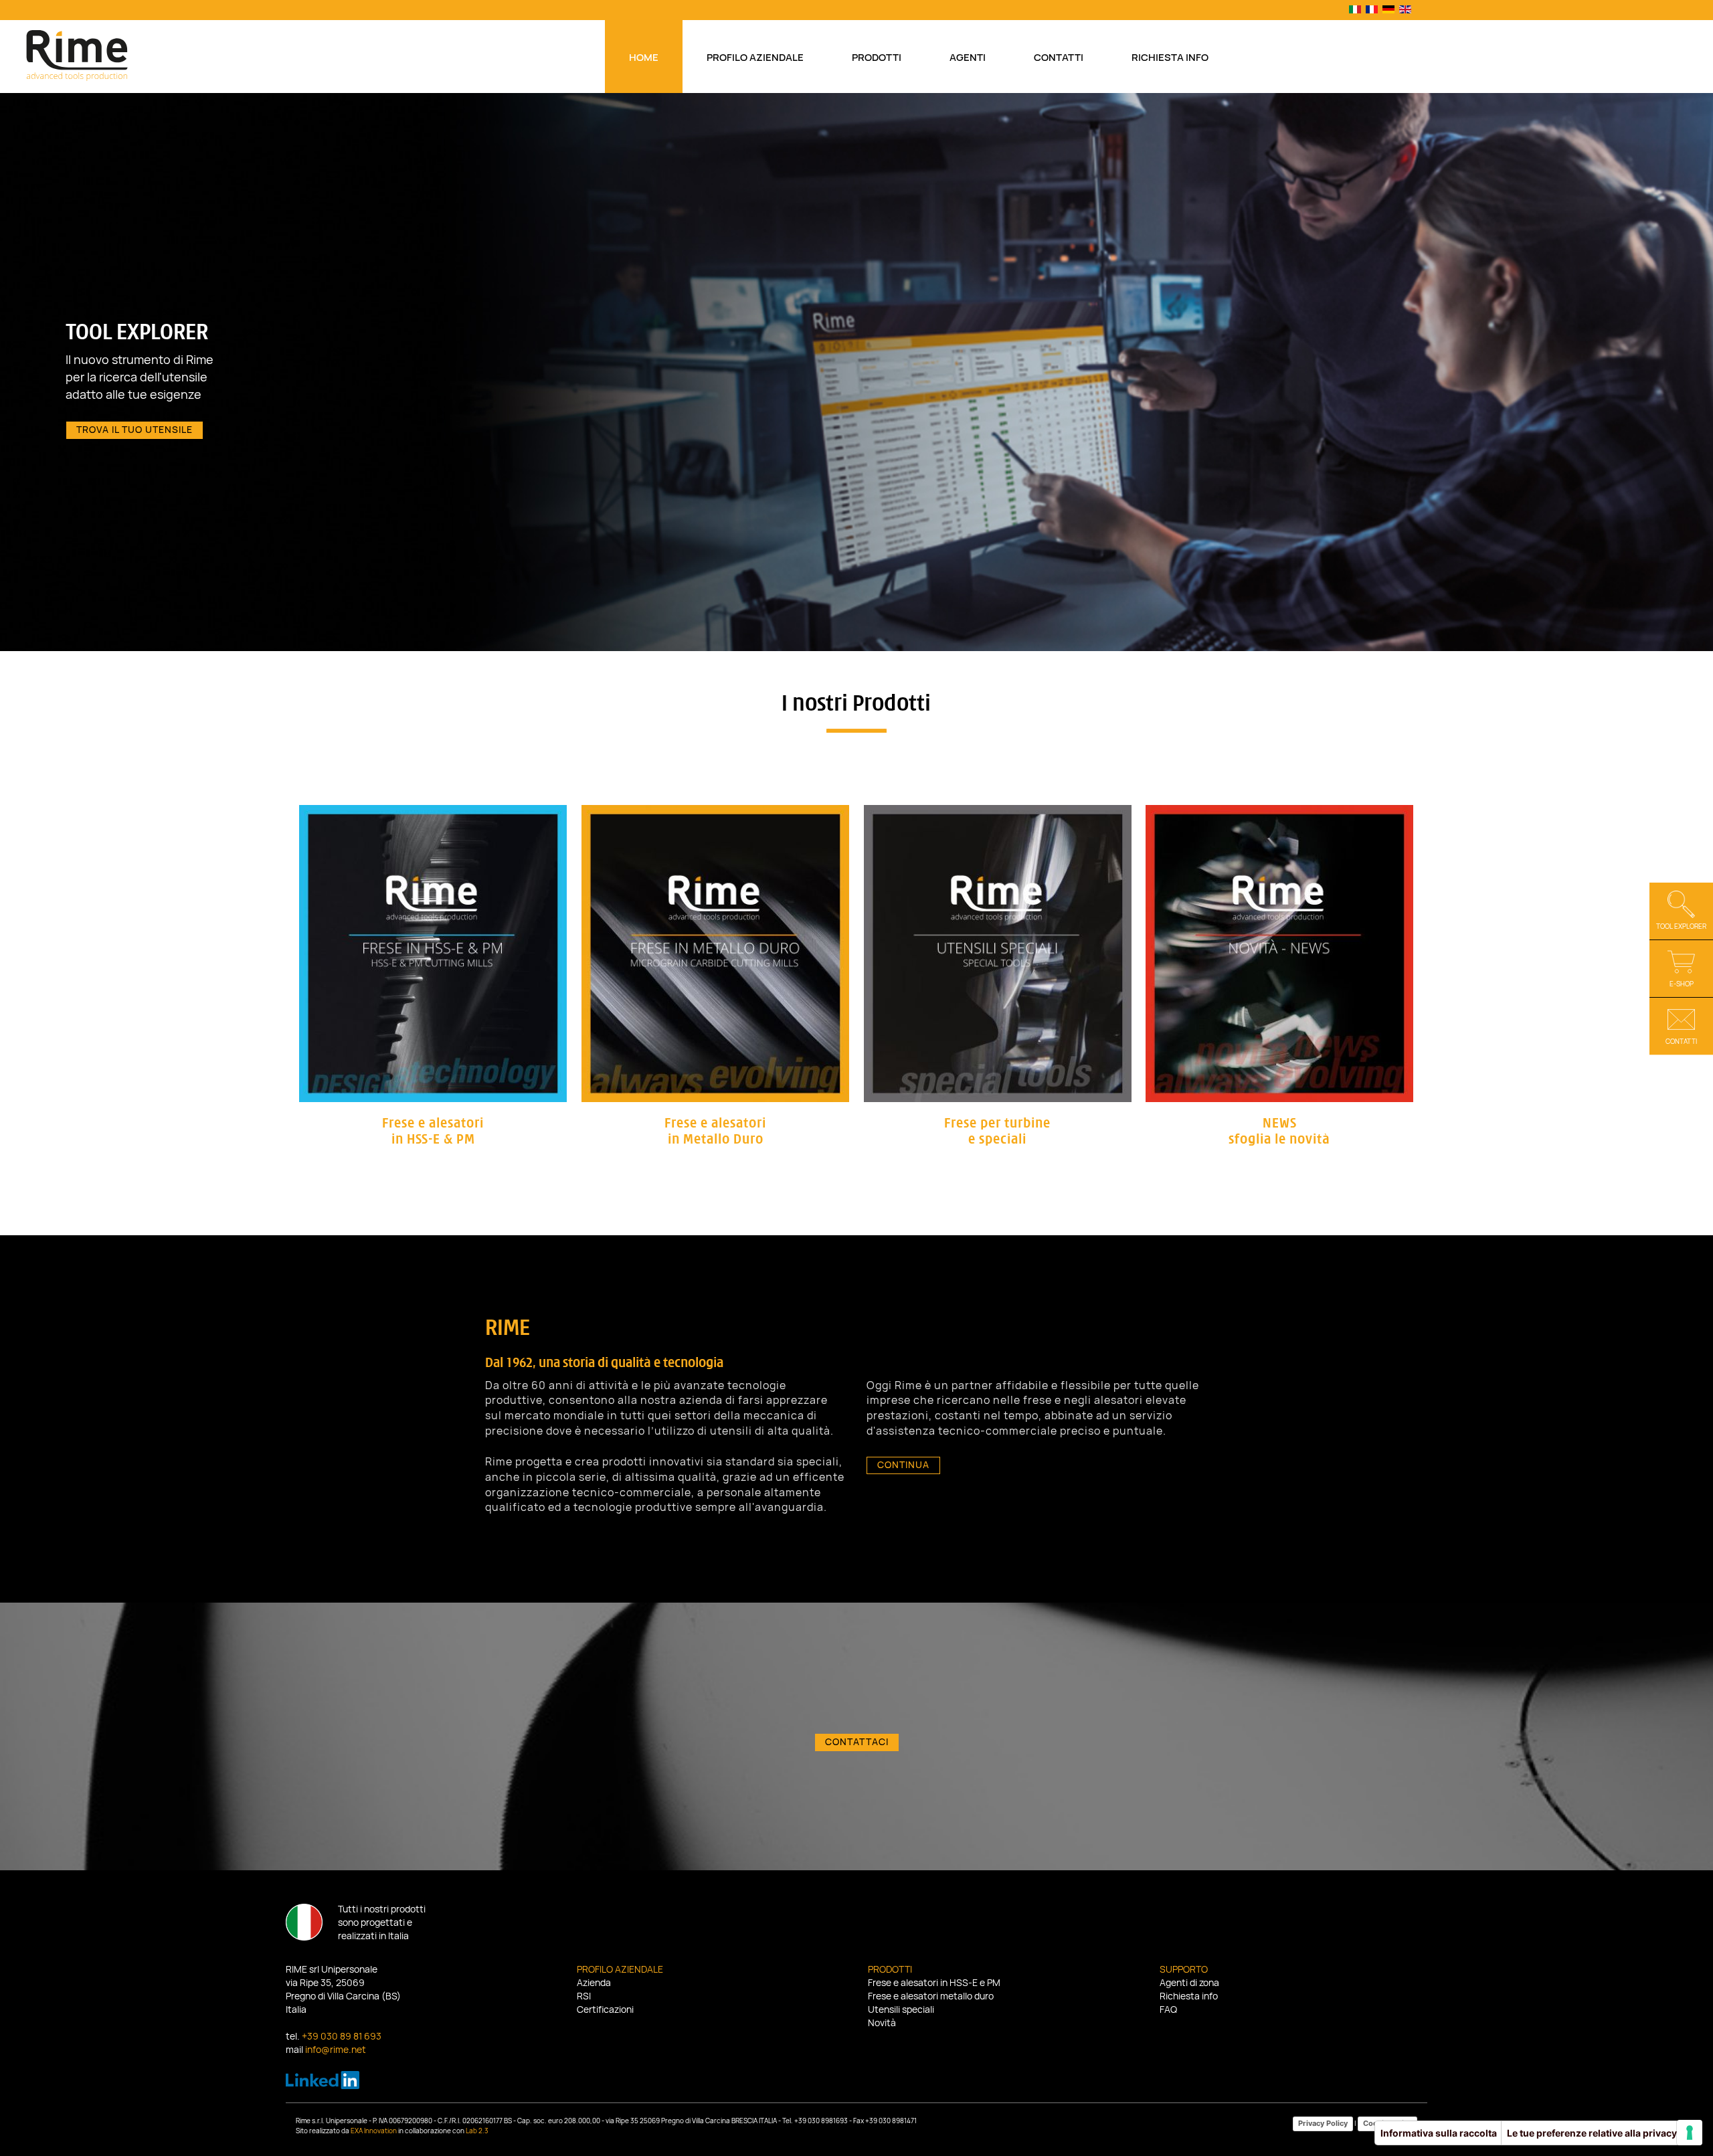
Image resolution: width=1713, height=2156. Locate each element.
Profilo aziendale (755, 58)
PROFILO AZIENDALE (151, 418)
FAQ (1168, 2010)
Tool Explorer (1681, 927)
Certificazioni (605, 2010)
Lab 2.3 (477, 2131)
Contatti (1059, 58)
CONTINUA (903, 1465)
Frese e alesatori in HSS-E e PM (934, 1983)
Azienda (594, 1983)
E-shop (1682, 984)
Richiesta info (1170, 58)
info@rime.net (336, 2050)
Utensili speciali (901, 2010)
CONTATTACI (857, 1742)
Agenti (968, 58)
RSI (584, 1997)
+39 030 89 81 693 (342, 2037)
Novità (882, 2024)
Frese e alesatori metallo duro (931, 1997)
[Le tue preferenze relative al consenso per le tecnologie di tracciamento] (1690, 2133)
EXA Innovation (374, 2131)
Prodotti (877, 58)
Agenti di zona (1189, 1983)
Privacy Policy (1323, 2123)
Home (644, 58)
